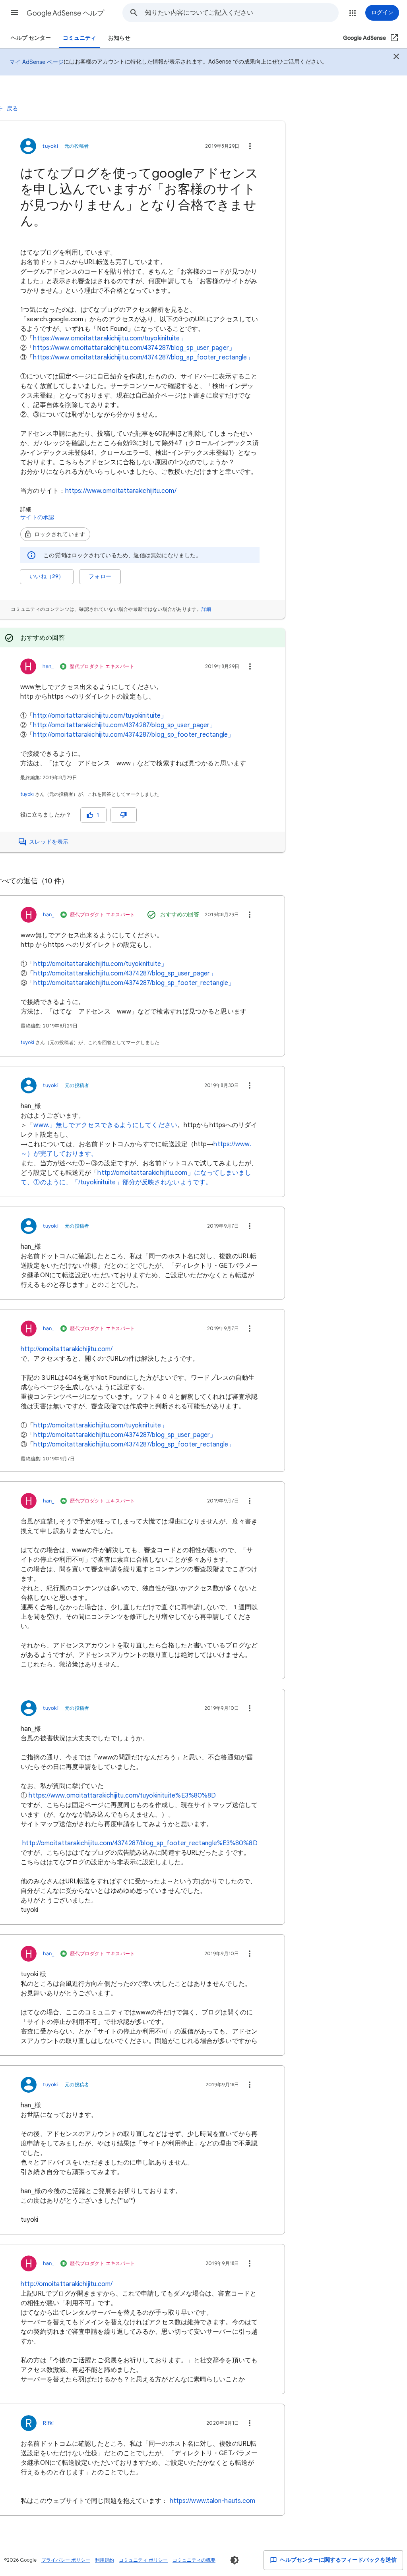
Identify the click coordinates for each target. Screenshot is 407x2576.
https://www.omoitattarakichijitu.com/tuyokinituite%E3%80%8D (122, 1796)
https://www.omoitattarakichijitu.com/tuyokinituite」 (110, 338)
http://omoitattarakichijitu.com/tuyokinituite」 (100, 716)
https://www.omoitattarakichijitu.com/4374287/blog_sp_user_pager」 (134, 348)
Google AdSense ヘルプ (65, 13)
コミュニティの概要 (194, 2560)
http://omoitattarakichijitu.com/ (67, 1349)
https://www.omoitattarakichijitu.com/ (121, 491)
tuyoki (27, 794)
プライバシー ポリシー (66, 2560)
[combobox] (242, 13)
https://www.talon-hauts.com (213, 2501)
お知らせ (119, 38)
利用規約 (105, 2560)
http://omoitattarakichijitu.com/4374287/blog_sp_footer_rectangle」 (134, 735)
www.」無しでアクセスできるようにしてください (105, 1125)
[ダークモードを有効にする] (235, 2560)
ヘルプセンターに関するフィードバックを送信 (338, 2560)
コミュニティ (79, 38)
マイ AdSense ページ (37, 62)
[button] (14, 13)
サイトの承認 (37, 517)
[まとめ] (396, 58)
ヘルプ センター (31, 38)
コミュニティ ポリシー (143, 2560)
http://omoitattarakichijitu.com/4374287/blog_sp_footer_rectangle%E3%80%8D (140, 1843)
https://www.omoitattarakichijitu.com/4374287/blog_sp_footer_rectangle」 (143, 357)
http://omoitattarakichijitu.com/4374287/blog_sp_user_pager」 (124, 725)
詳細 (206, 609)
